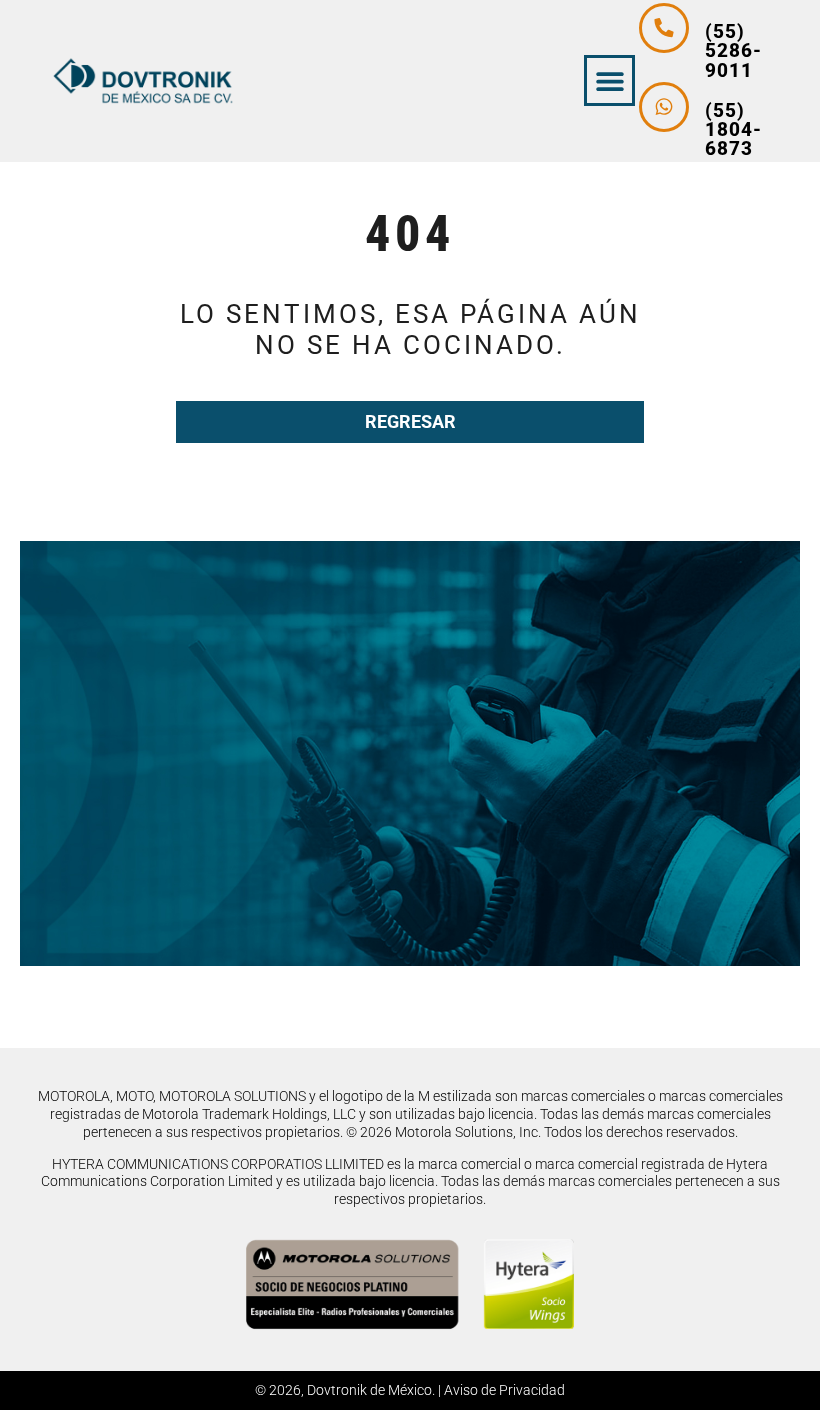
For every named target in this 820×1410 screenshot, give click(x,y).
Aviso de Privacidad (504, 1390)
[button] (609, 80)
